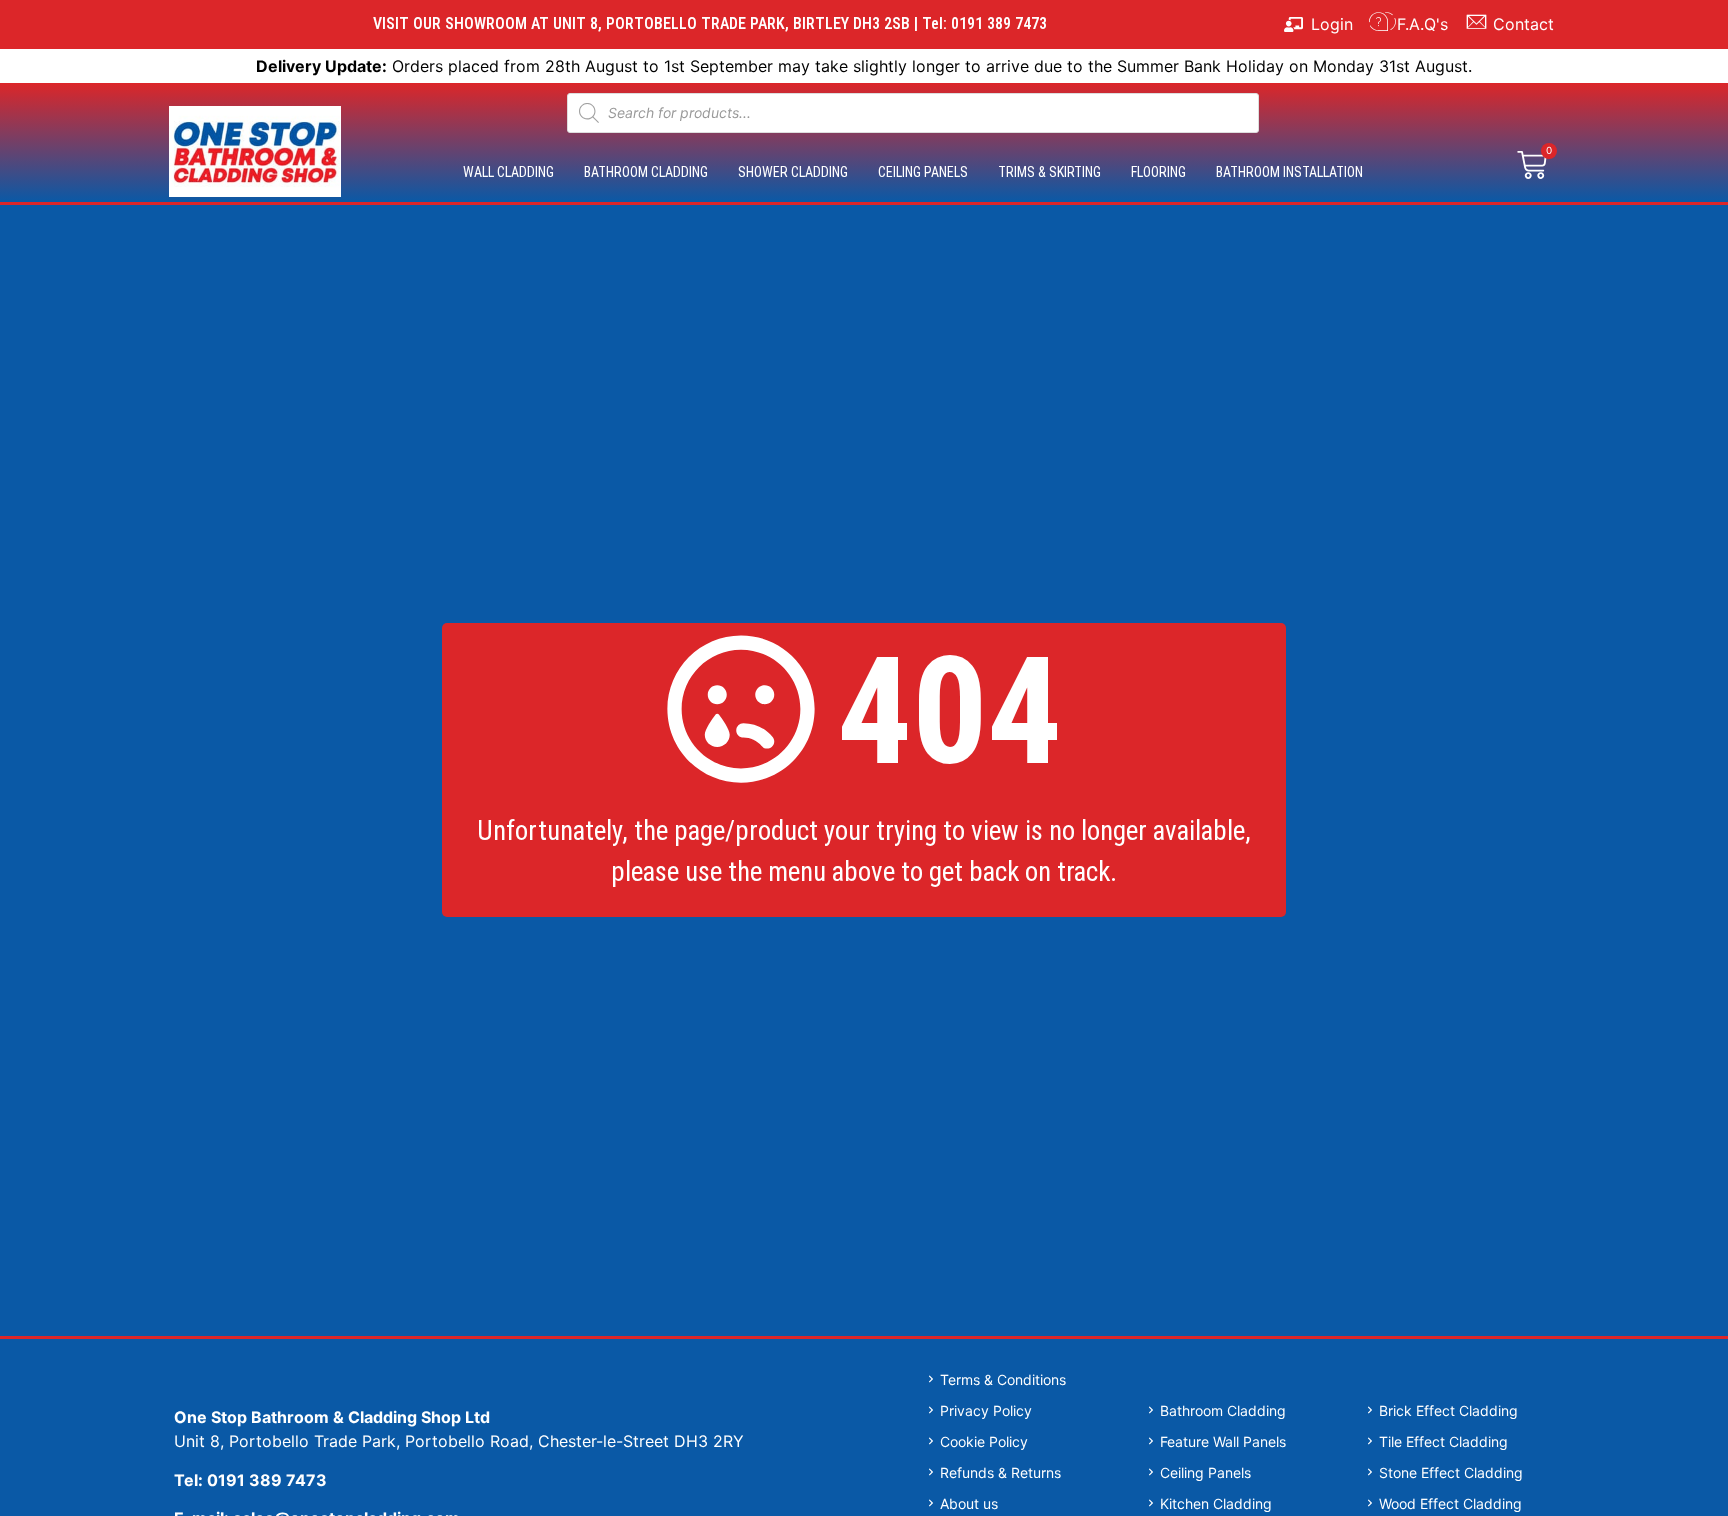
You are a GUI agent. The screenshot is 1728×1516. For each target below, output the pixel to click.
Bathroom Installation (1289, 172)
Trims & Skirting (1049, 172)
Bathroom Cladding (646, 172)
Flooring (1158, 172)
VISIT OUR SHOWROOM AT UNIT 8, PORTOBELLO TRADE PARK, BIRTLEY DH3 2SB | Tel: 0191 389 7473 (710, 23)
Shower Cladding (793, 172)
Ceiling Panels (923, 172)
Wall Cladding (508, 172)
